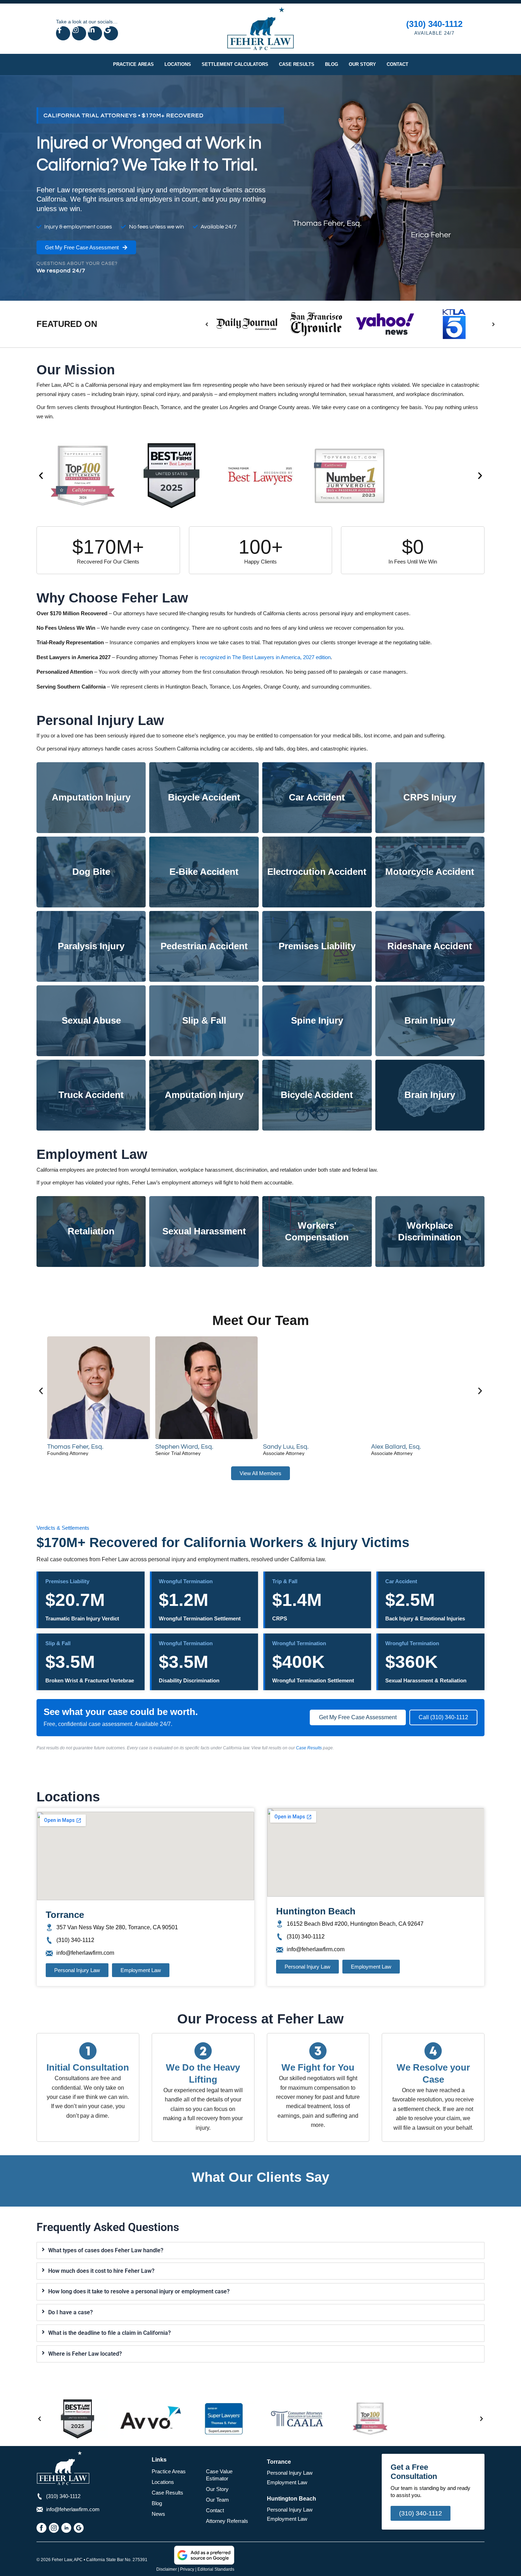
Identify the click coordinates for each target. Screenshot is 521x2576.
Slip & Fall (204, 1020)
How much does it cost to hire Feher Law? (101, 2271)
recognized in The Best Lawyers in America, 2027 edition (265, 657)
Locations (163, 2482)
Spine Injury (317, 1020)
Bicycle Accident (204, 797)
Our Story (217, 2489)
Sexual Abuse (91, 1020)
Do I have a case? (71, 2312)
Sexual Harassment (204, 1231)
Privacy (187, 2569)
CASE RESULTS (297, 64)
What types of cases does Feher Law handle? (106, 2250)
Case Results (309, 1748)
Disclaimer (167, 2569)
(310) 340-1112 (434, 24)
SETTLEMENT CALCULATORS (235, 64)
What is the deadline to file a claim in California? (110, 2333)
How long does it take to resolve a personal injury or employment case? (139, 2291)
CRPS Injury (430, 797)
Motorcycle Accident (430, 872)
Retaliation (91, 1231)
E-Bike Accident (204, 872)
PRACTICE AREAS (133, 64)
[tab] (260, 2251)
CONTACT (397, 64)
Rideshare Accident (430, 946)
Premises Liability (317, 946)
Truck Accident (91, 1095)
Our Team (217, 2500)
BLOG (332, 64)
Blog (157, 2503)
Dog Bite (91, 872)
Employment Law (287, 2482)
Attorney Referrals (227, 2521)
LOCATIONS (178, 64)
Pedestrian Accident (204, 946)
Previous (207, 324)
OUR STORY (362, 64)
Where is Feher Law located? (85, 2354)
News (158, 2514)
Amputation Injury (91, 797)
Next (493, 324)
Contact (215, 2510)
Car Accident (317, 797)
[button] (41, 476)
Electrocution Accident (317, 872)
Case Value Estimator (219, 2475)
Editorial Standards (216, 2569)
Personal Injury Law (290, 2473)
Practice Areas (169, 2471)
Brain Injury (430, 1020)
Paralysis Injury (91, 946)
